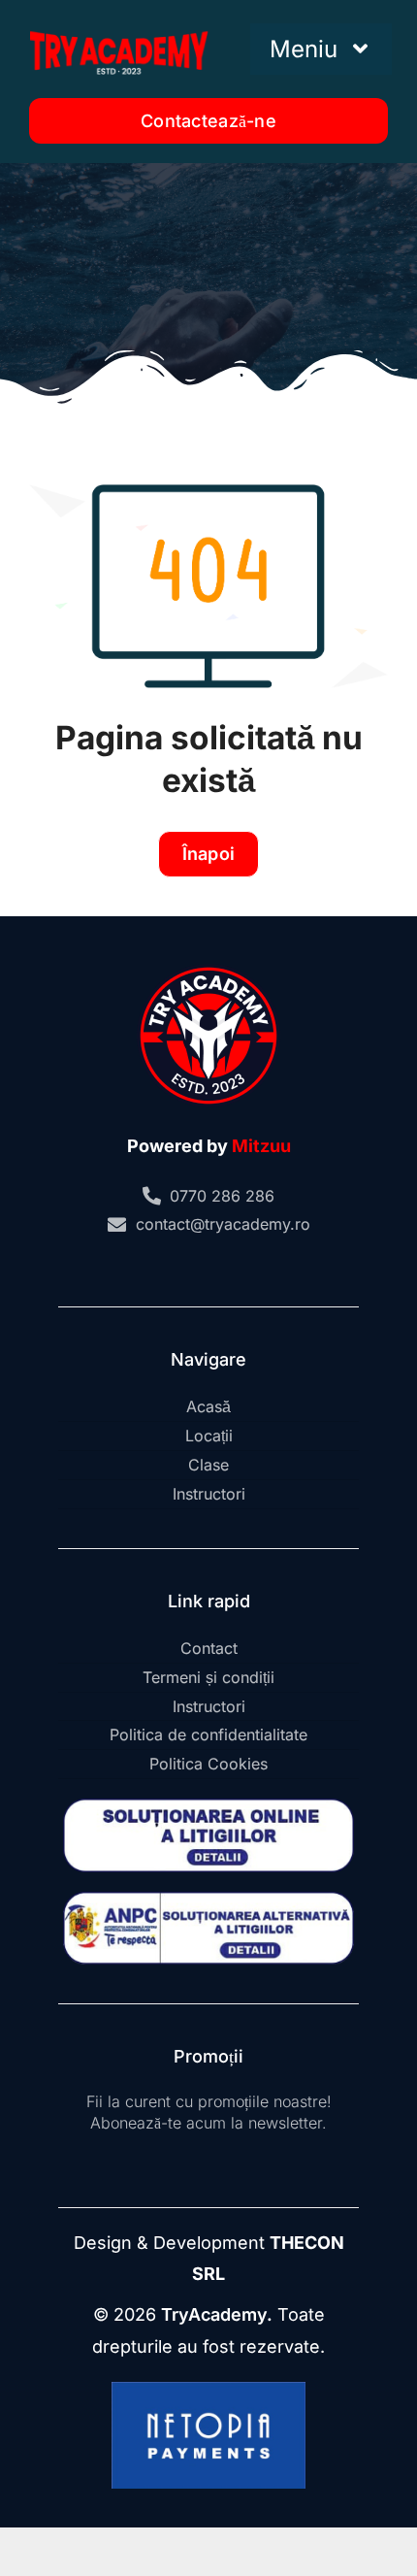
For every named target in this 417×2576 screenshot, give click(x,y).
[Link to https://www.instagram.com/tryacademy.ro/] (204, 1268)
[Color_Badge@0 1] (208, 966)
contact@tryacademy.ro (223, 1224)
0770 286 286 (222, 1196)
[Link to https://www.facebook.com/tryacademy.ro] (172, 1268)
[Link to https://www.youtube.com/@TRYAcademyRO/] (236, 1268)
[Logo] (119, 28)
